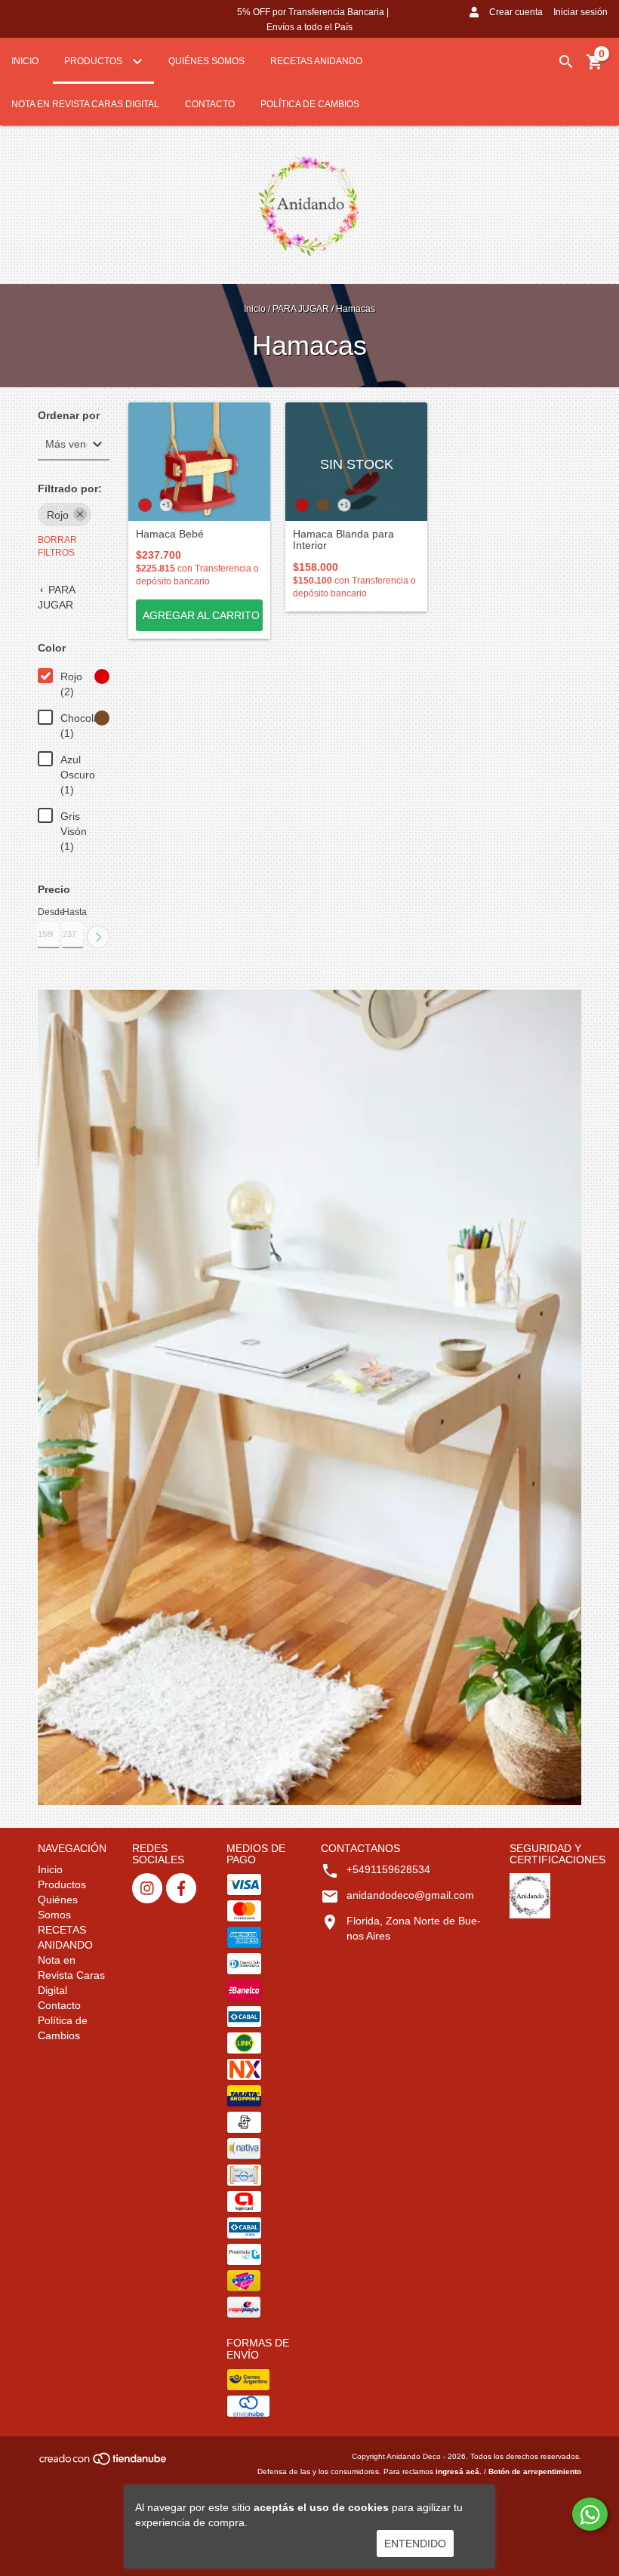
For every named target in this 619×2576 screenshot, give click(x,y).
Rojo (58, 515)
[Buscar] (566, 62)
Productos (94, 61)
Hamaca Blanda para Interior (343, 540)
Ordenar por (69, 416)
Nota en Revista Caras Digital (85, 104)
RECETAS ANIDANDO (316, 61)
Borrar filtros (57, 546)
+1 (166, 505)
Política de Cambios (310, 104)
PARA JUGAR (301, 309)
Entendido (415, 2544)
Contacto (210, 104)
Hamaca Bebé (170, 534)
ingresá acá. (459, 2471)
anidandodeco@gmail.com (410, 1895)
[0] (595, 67)
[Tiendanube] (104, 2464)
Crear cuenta (516, 12)
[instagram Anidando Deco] (147, 1888)
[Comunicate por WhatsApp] (590, 2514)
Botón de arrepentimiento (535, 2471)
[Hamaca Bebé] (199, 462)
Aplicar (98, 937)
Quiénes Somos (206, 61)
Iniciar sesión (581, 12)
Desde (48, 912)
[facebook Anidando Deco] (181, 1888)
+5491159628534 (388, 1869)
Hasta (73, 912)
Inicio (25, 61)
